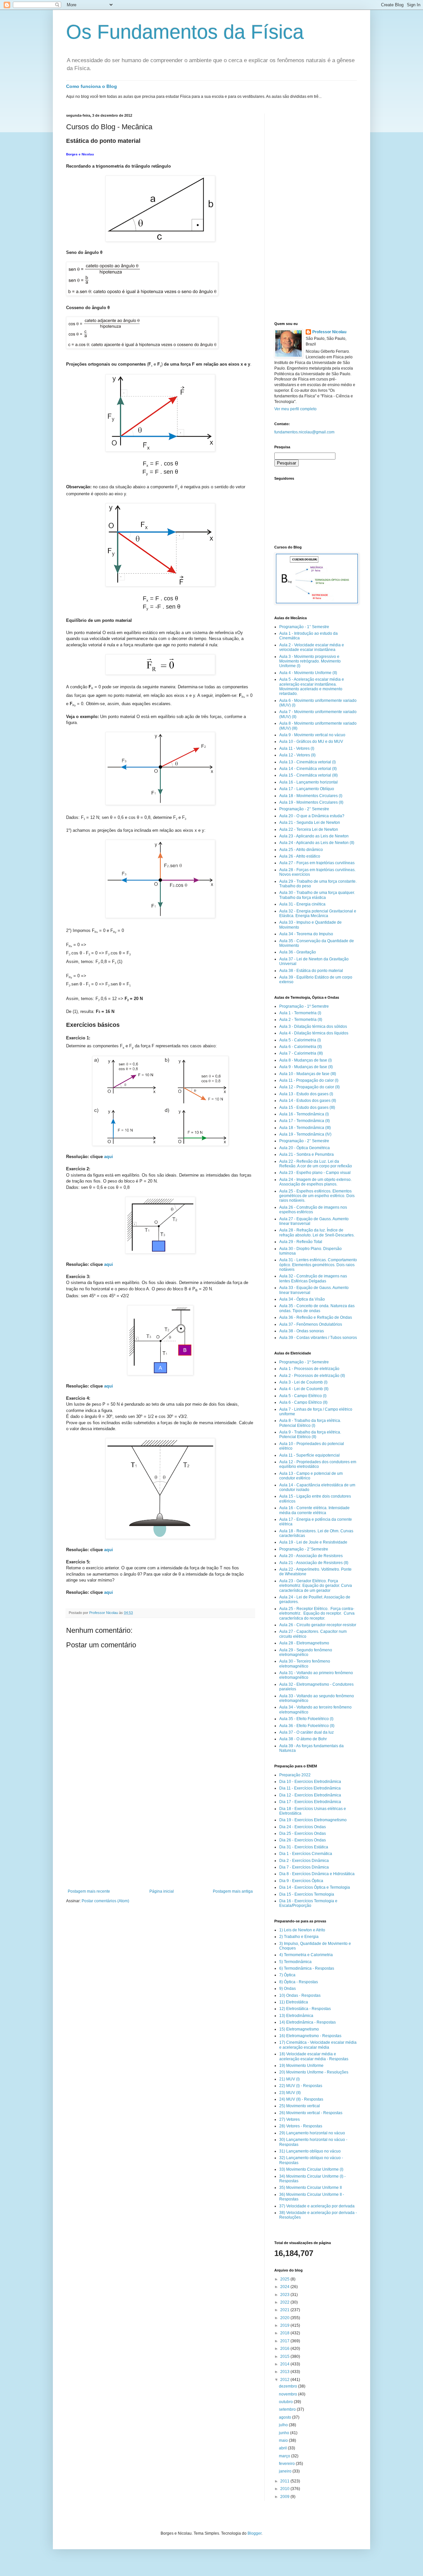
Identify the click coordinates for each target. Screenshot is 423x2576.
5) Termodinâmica (295, 1962)
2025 (285, 2279)
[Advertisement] (160, 1839)
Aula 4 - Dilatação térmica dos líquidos (314, 1033)
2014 (285, 2364)
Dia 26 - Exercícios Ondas (303, 1840)
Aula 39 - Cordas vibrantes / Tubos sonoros (318, 1338)
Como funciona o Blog (92, 86)
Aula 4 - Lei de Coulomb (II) (304, 1389)
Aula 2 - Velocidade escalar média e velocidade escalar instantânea (312, 647)
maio (284, 2440)
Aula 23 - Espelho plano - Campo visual (315, 1173)
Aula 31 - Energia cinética (302, 904)
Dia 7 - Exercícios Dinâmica (304, 1867)
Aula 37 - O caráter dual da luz (307, 1732)
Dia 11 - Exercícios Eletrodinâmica (310, 1788)
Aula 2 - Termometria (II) (301, 1020)
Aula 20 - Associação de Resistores (311, 1556)
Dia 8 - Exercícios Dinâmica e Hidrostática (317, 1874)
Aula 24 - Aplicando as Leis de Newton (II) (317, 843)
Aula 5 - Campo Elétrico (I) (303, 1396)
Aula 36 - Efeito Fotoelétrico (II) (307, 1726)
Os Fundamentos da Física (185, 32)
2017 (285, 2341)
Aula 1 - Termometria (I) (300, 1013)
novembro (288, 2394)
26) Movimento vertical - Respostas (311, 2113)
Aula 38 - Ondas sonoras (302, 1331)
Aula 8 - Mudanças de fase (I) (306, 1060)
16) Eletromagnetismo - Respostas (310, 2036)
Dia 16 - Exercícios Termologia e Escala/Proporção (308, 1903)
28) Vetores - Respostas (301, 2126)
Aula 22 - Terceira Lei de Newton (309, 829)
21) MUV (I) (289, 2079)
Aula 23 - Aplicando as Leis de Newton (314, 836)
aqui (109, 1157)
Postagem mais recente (89, 1891)
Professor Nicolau (329, 332)
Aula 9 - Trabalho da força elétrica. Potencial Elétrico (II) (310, 1434)
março (285, 2456)
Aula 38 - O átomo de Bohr (303, 1739)
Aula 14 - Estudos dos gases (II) (308, 1101)
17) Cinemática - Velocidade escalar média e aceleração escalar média (318, 2045)
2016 (285, 2349)
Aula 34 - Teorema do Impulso (306, 934)
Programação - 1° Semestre (304, 627)
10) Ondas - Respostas (300, 1995)
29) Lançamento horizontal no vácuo (312, 2133)
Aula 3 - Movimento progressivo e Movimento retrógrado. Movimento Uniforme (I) (310, 661)
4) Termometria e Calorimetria (306, 1955)
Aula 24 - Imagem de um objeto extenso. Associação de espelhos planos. (315, 1182)
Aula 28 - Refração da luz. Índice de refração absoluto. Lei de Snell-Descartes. (317, 1232)
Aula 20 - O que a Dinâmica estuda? (312, 816)
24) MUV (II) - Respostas (301, 2099)
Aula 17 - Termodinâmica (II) (305, 1121)
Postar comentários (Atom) (105, 1901)
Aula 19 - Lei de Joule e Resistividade (313, 1542)
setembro (288, 2409)
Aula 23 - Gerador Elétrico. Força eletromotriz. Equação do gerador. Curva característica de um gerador (316, 1586)
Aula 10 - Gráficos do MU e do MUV (311, 742)
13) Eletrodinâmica (296, 2016)
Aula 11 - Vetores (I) (297, 748)
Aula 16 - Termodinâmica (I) (304, 1114)
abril (283, 2448)
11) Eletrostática (294, 2002)
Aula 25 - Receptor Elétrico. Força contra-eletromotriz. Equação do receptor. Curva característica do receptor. (317, 1613)
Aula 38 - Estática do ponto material (311, 971)
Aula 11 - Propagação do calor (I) (309, 1080)
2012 (285, 2380)
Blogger (254, 2533)
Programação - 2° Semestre (304, 809)
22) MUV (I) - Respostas (301, 2086)
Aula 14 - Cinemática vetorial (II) (308, 769)
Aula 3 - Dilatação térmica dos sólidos (313, 1026)
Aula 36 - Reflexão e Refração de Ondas (316, 1317)
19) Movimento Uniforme (301, 2066)
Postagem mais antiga (233, 1891)
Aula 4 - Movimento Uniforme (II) (308, 673)
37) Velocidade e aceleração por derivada (317, 2206)
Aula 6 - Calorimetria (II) (301, 1047)
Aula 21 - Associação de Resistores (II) (314, 1563)
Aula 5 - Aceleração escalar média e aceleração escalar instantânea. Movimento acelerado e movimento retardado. (312, 686)
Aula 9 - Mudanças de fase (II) (306, 1067)
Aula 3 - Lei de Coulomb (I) (303, 1382)
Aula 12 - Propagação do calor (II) (309, 1087)
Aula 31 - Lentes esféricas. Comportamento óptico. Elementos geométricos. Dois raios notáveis (318, 1265)
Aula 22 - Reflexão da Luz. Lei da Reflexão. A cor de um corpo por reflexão (316, 1164)
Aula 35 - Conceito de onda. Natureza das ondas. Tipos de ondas (317, 1308)
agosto (286, 2417)
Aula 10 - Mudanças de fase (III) (308, 1074)
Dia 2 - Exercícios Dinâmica (304, 1861)
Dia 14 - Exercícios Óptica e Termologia (315, 1887)
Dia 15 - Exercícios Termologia (307, 1894)
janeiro (286, 2471)
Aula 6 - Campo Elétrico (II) (303, 1402)
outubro (286, 2402)
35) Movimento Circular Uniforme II (310, 2188)
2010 (285, 2489)
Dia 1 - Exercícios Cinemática (306, 1854)
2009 (285, 2497)
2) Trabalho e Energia (299, 1937)
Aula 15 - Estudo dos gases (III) (307, 1107)
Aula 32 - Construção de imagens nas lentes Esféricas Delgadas (313, 1278)
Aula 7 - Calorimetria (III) (301, 1053)
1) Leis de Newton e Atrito (302, 1930)
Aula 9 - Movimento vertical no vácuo (312, 735)
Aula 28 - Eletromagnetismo (304, 1643)
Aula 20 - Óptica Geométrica (305, 1148)
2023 (285, 2295)
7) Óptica (287, 1975)
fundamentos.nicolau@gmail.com (304, 432)
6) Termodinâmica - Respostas (307, 1968)
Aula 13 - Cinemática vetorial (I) (308, 762)
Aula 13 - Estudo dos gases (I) (306, 1094)
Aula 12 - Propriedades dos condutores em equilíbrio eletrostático (318, 1464)
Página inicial (162, 1891)
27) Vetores (289, 2119)
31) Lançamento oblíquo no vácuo (310, 2151)
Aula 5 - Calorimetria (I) (300, 1040)
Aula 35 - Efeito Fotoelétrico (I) (306, 1719)
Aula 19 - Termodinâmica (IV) (305, 1134)
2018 (285, 2333)
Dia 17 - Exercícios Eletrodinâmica (310, 1802)
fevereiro (287, 2464)
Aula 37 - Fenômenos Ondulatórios (311, 1324)
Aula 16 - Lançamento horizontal (308, 782)
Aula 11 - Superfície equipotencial (309, 1455)
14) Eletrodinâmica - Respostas (308, 2022)
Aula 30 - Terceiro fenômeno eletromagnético (305, 1664)
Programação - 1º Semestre (304, 1006)
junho (285, 2433)
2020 (285, 2318)
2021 (285, 2310)
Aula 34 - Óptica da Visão (302, 1299)
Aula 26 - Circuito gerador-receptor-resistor (318, 1625)
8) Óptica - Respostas (299, 1982)
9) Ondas (288, 1989)
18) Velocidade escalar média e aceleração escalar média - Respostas (314, 2056)
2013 (285, 2372)
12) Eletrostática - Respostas (305, 2009)
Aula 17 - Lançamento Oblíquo (307, 789)
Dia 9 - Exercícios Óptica (301, 1881)
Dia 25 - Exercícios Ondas (303, 1833)
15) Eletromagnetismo (299, 2029)
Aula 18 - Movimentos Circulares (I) (311, 796)
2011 (285, 2481)
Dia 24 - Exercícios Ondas (303, 1827)
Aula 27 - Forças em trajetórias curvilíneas (317, 863)
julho (284, 2425)
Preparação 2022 (295, 1775)
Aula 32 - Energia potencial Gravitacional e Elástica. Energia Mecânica (318, 913)
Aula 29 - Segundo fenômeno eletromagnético (306, 1652)
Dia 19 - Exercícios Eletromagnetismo (313, 1820)
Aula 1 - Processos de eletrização (309, 1369)
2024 (285, 2287)
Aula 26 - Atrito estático (300, 856)
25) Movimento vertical (300, 2106)
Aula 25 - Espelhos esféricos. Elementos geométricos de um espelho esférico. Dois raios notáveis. (317, 1196)
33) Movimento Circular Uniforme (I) (311, 2169)
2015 (285, 2356)
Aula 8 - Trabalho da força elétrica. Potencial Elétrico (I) (310, 1423)
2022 (285, 2302)
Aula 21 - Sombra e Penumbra (307, 1154)
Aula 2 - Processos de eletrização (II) (312, 1376)
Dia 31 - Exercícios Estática (304, 1847)
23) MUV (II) (290, 2093)
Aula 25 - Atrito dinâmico (301, 850)
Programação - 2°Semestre (304, 1549)
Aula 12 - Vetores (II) (297, 755)
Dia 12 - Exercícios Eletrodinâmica (310, 1795)
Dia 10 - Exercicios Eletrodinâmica (310, 1782)
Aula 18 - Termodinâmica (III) (305, 1128)
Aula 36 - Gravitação (298, 952)
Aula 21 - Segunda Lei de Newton (310, 823)
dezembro (288, 2386)
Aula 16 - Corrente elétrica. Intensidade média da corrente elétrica (314, 1510)
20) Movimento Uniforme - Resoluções (314, 2072)
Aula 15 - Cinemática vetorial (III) (308, 775)
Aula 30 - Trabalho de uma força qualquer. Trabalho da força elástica (317, 895)
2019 (285, 2325)
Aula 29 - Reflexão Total (301, 1242)
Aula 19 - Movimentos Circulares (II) (311, 802)
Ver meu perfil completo (295, 409)
